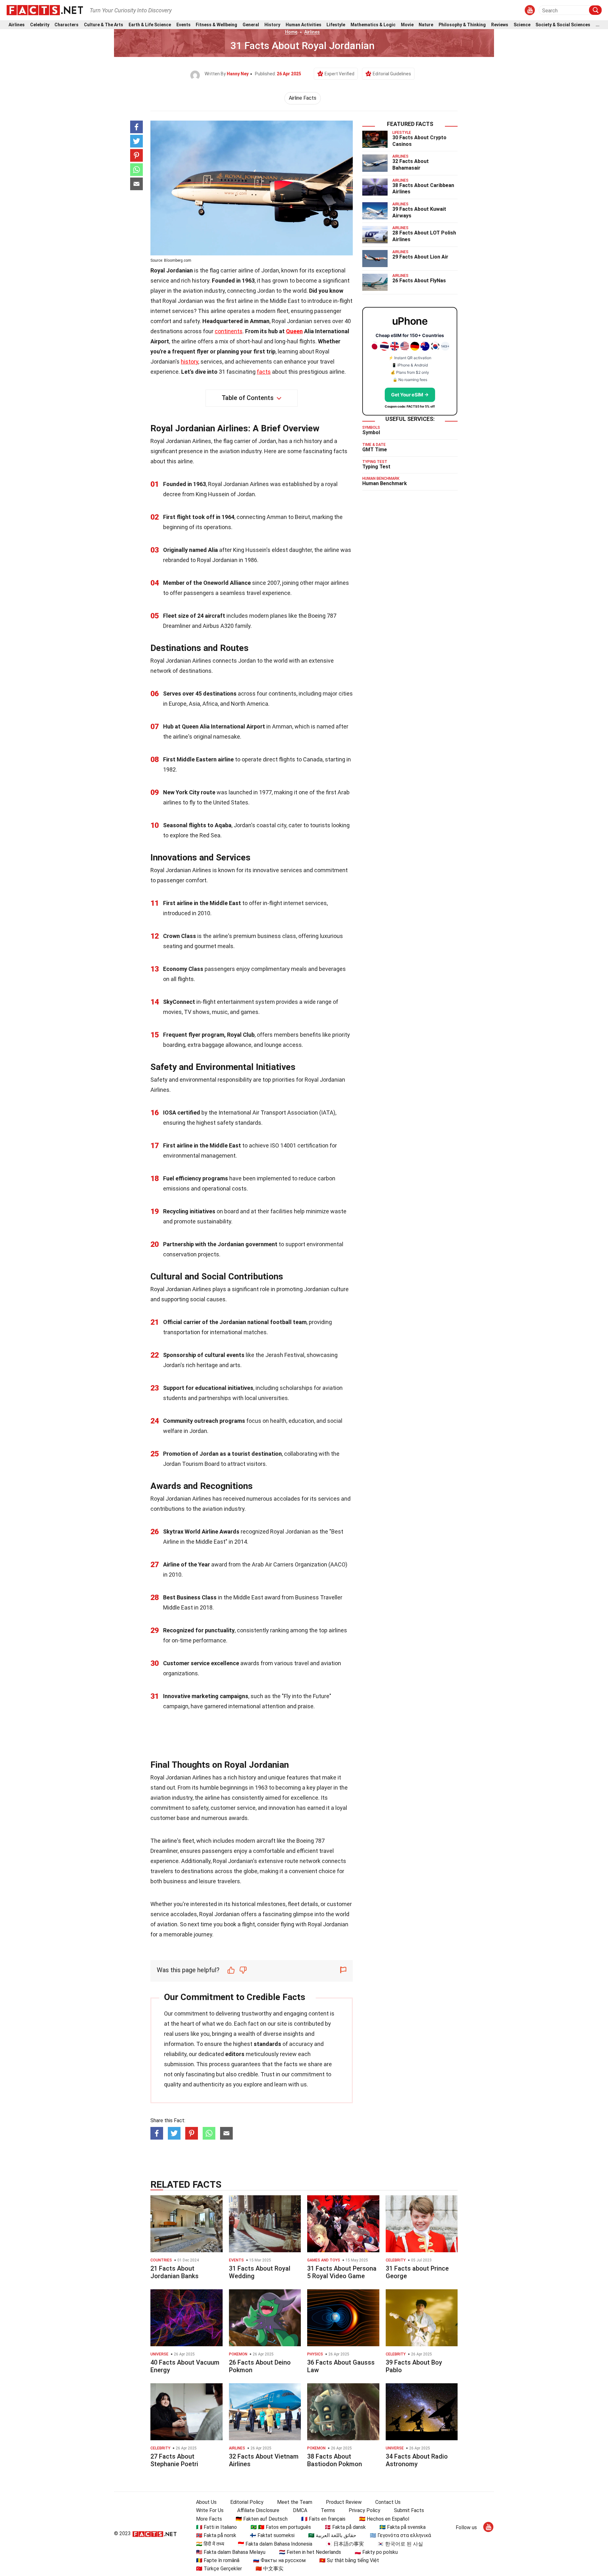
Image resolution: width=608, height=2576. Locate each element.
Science (522, 25)
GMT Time (375, 450)
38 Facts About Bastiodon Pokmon (335, 2460)
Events (184, 25)
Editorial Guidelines (392, 74)
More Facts (209, 2519)
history (190, 362)
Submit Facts (409, 2510)
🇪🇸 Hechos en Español (384, 2519)
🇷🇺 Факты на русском (279, 2560)
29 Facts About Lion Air (420, 257)
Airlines (17, 25)
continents (229, 331)
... (598, 25)
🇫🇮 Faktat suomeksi (272, 2535)
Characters (66, 25)
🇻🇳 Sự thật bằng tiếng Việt (349, 2560)
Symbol (371, 432)
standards (267, 2044)
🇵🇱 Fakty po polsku (376, 2552)
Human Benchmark (385, 483)
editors (235, 2054)
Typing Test (376, 467)
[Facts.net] (45, 10)
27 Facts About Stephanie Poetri (174, 2460)
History (272, 25)
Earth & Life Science (150, 25)
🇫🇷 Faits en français (323, 2519)
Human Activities (304, 25)
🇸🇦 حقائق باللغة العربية (332, 2535)
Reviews (500, 25)
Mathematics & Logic (373, 25)
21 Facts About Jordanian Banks (174, 2272)
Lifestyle (336, 25)
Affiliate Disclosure (258, 2510)
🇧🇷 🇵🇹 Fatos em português (281, 2527)
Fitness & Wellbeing (216, 25)
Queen (294, 331)
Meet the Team (295, 2502)
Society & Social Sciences (563, 25)
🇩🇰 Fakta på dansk (345, 2527)
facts (264, 372)
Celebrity (40, 25)
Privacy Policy (364, 2510)
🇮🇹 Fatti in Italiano (216, 2527)
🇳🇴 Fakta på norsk (216, 2535)
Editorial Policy (247, 2502)
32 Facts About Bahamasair (411, 165)
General (251, 25)
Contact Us (388, 2502)
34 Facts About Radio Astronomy (417, 2460)
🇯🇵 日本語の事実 (345, 2544)
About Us (206, 2502)
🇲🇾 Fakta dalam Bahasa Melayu (231, 2552)
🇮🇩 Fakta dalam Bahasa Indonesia (275, 2544)
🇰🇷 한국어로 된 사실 (400, 2544)
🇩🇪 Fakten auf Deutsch (262, 2519)
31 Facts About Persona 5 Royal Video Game (342, 2272)
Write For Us (210, 2510)
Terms (328, 2510)
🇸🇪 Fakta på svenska (402, 2527)
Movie (407, 25)
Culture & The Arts (104, 25)
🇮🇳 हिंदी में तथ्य (210, 2544)
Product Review (344, 2502)
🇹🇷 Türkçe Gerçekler (219, 2569)
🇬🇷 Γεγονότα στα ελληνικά (400, 2535)
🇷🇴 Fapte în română (218, 2560)
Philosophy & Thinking (462, 25)
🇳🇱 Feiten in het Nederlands (310, 2552)
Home (291, 32)
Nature (426, 25)
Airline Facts (303, 98)
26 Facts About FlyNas (419, 281)
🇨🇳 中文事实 (269, 2569)
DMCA (300, 2510)
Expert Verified (339, 74)
